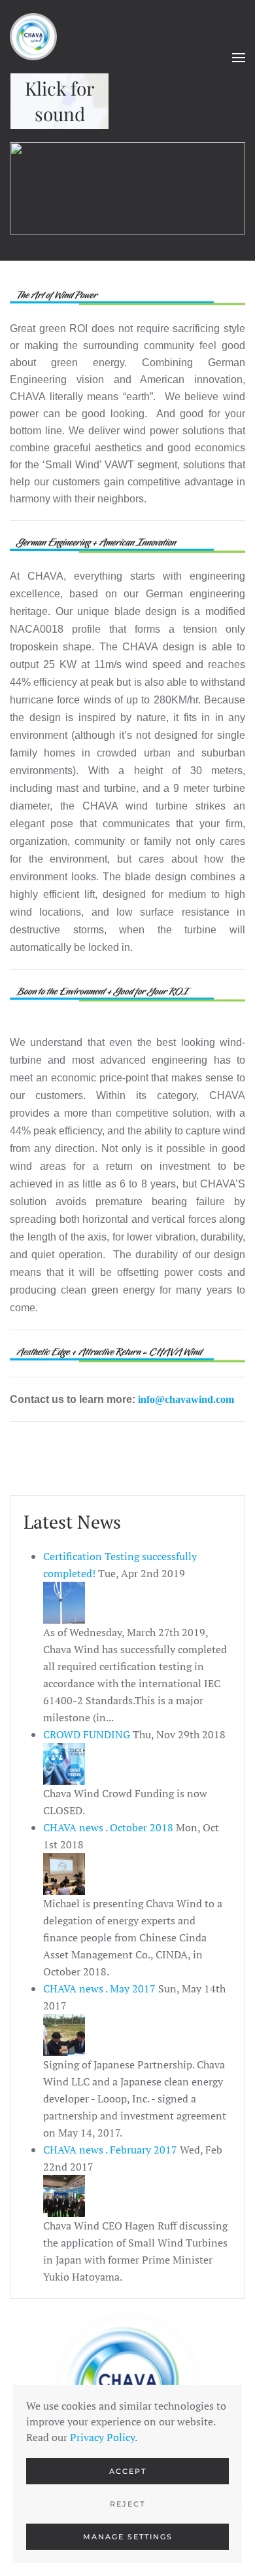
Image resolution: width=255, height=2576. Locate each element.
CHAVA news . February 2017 (111, 2150)
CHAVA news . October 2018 (110, 1827)
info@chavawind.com (186, 1399)
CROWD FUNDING (88, 1734)
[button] (239, 58)
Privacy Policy (102, 2437)
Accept (128, 2471)
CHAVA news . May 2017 (101, 1988)
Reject (127, 2504)
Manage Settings (128, 2537)
